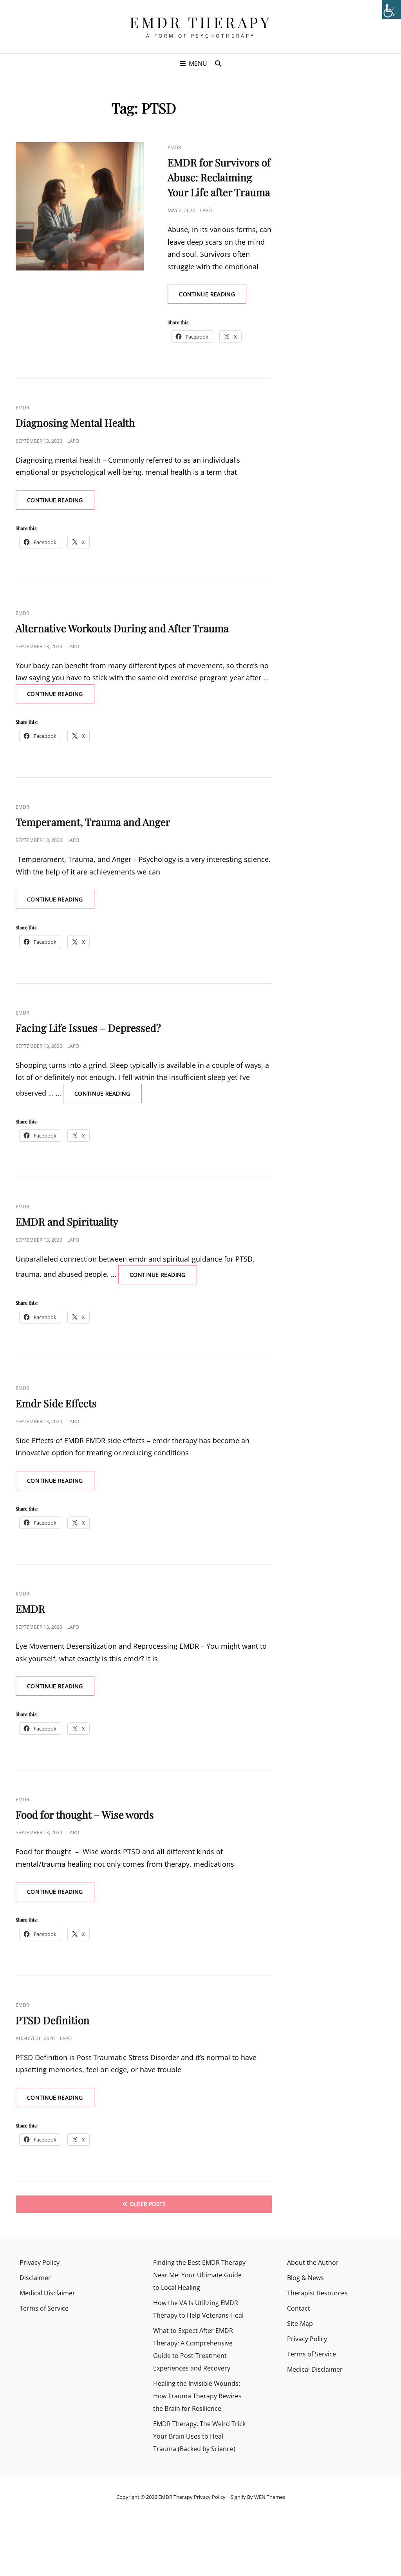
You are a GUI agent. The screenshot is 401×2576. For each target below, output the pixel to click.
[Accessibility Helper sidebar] (392, 9)
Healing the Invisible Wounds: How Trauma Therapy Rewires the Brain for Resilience (197, 2396)
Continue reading (213, 297)
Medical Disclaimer (47, 2293)
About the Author (313, 2262)
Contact (299, 2308)
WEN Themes (270, 2497)
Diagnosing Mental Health (75, 423)
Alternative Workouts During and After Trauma (122, 628)
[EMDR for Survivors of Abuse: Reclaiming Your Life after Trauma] (80, 206)
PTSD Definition (53, 2020)
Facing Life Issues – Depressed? (88, 1028)
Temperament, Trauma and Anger (93, 822)
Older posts (148, 2204)
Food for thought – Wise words (85, 1814)
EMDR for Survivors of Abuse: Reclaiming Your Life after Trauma (219, 177)
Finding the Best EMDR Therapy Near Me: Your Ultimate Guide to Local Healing (199, 2275)
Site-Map (300, 2324)
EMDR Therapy (200, 22)
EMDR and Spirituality (67, 1221)
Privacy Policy (40, 2262)
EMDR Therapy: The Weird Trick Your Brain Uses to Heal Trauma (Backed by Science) (199, 2436)
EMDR (174, 147)
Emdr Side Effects (56, 1403)
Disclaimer (35, 2278)
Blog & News (305, 2278)
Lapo (206, 210)
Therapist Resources (317, 2293)
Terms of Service (44, 2308)
